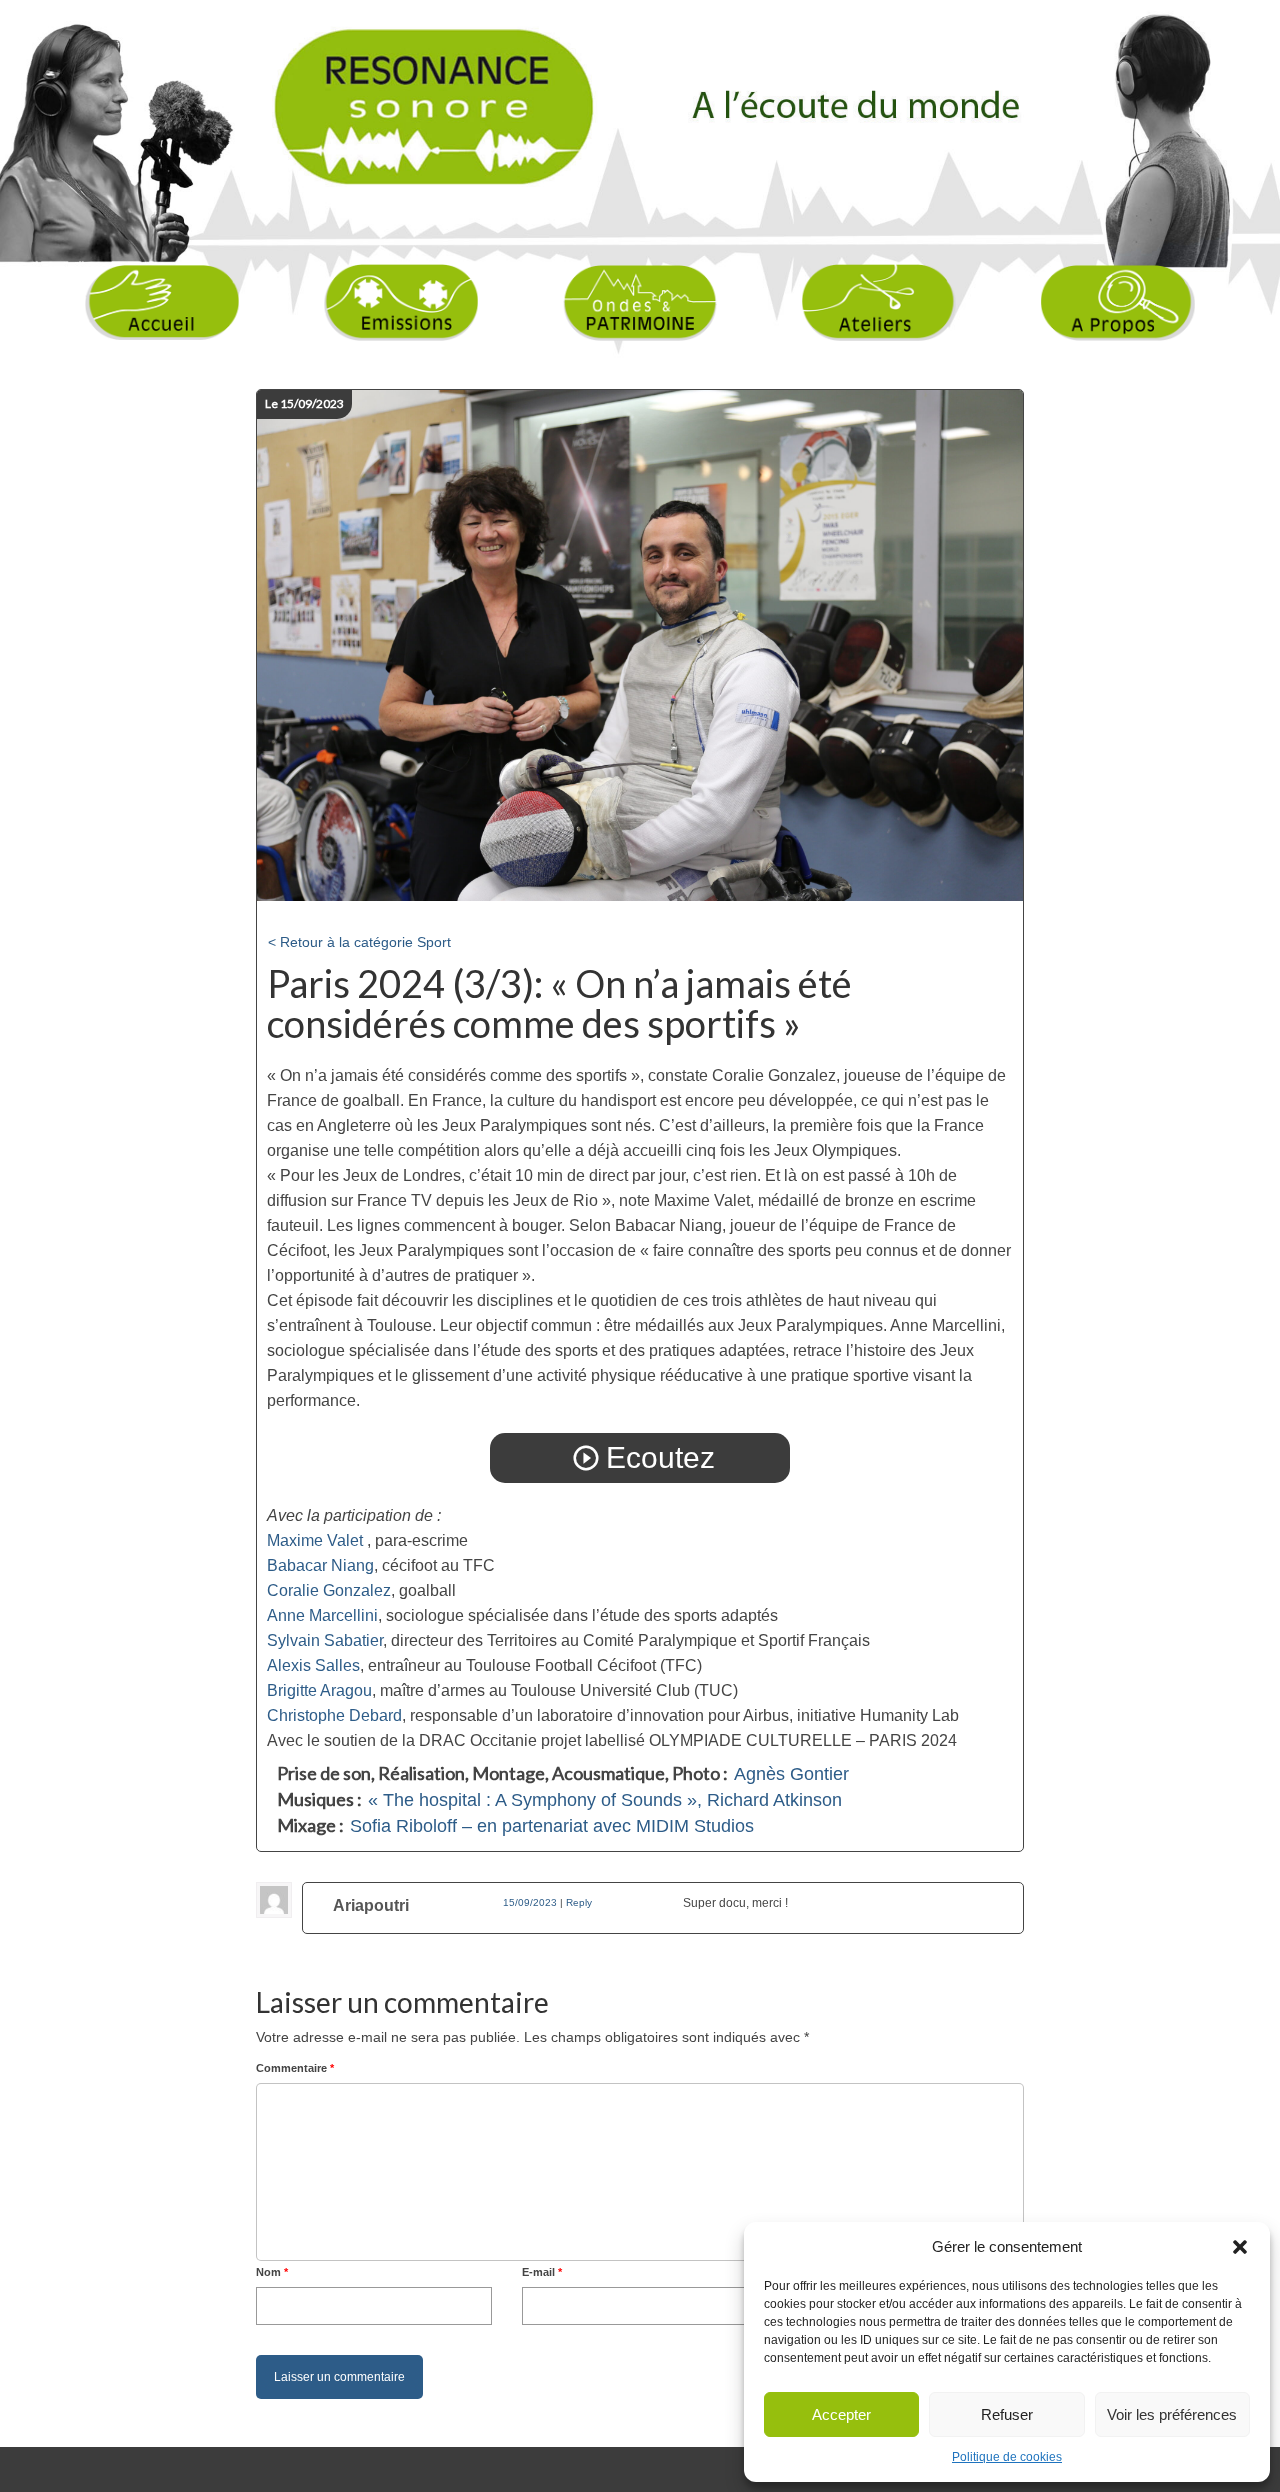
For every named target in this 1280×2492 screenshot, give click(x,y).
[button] (1240, 2247)
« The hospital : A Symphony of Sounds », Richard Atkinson (605, 1800)
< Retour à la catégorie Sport (359, 942)
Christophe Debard (334, 1715)
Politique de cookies (1007, 2457)
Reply (579, 1902)
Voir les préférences (1172, 2414)
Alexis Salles (313, 1665)
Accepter (841, 2414)
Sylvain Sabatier (325, 1640)
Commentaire (295, 2068)
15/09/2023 (530, 1902)
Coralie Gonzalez (329, 1590)
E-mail (542, 2272)
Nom (272, 2272)
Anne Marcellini (322, 1615)
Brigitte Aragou (319, 1690)
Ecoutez (643, 1457)
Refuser (1007, 2414)
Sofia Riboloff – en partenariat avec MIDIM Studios (552, 1826)
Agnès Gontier (791, 1774)
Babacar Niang (320, 1565)
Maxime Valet (315, 1540)
